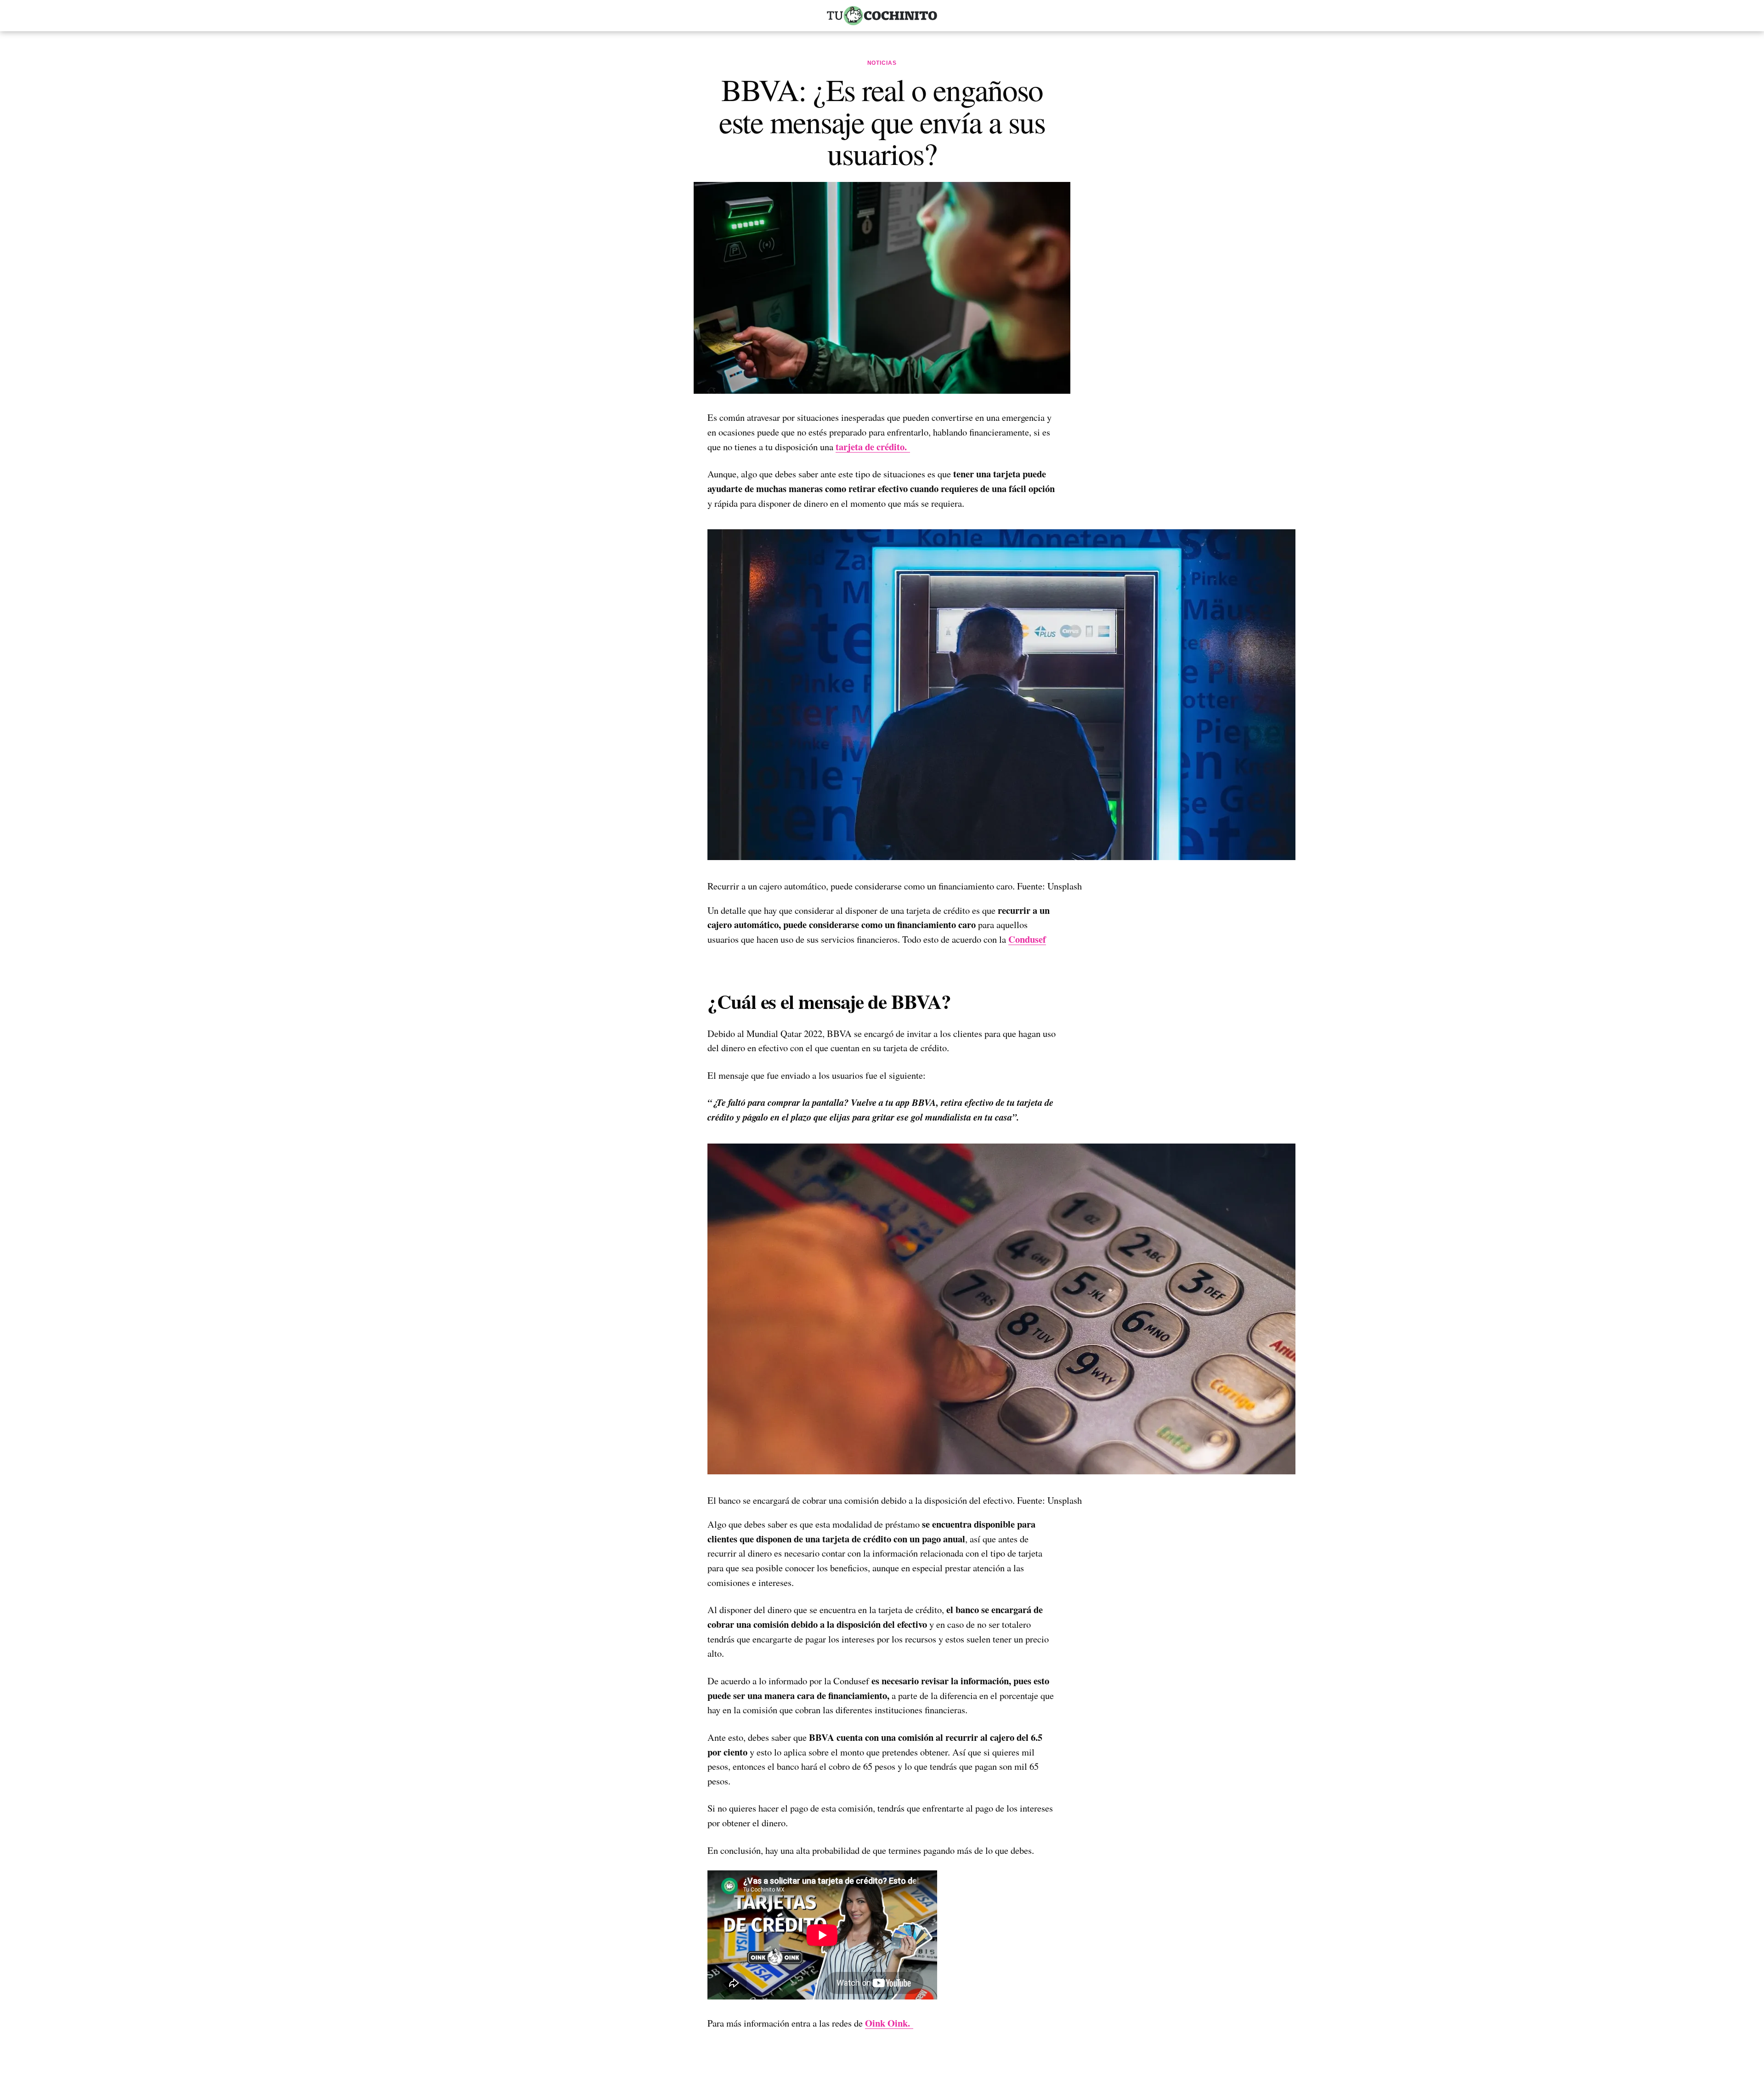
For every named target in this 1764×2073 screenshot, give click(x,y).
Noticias (882, 63)
